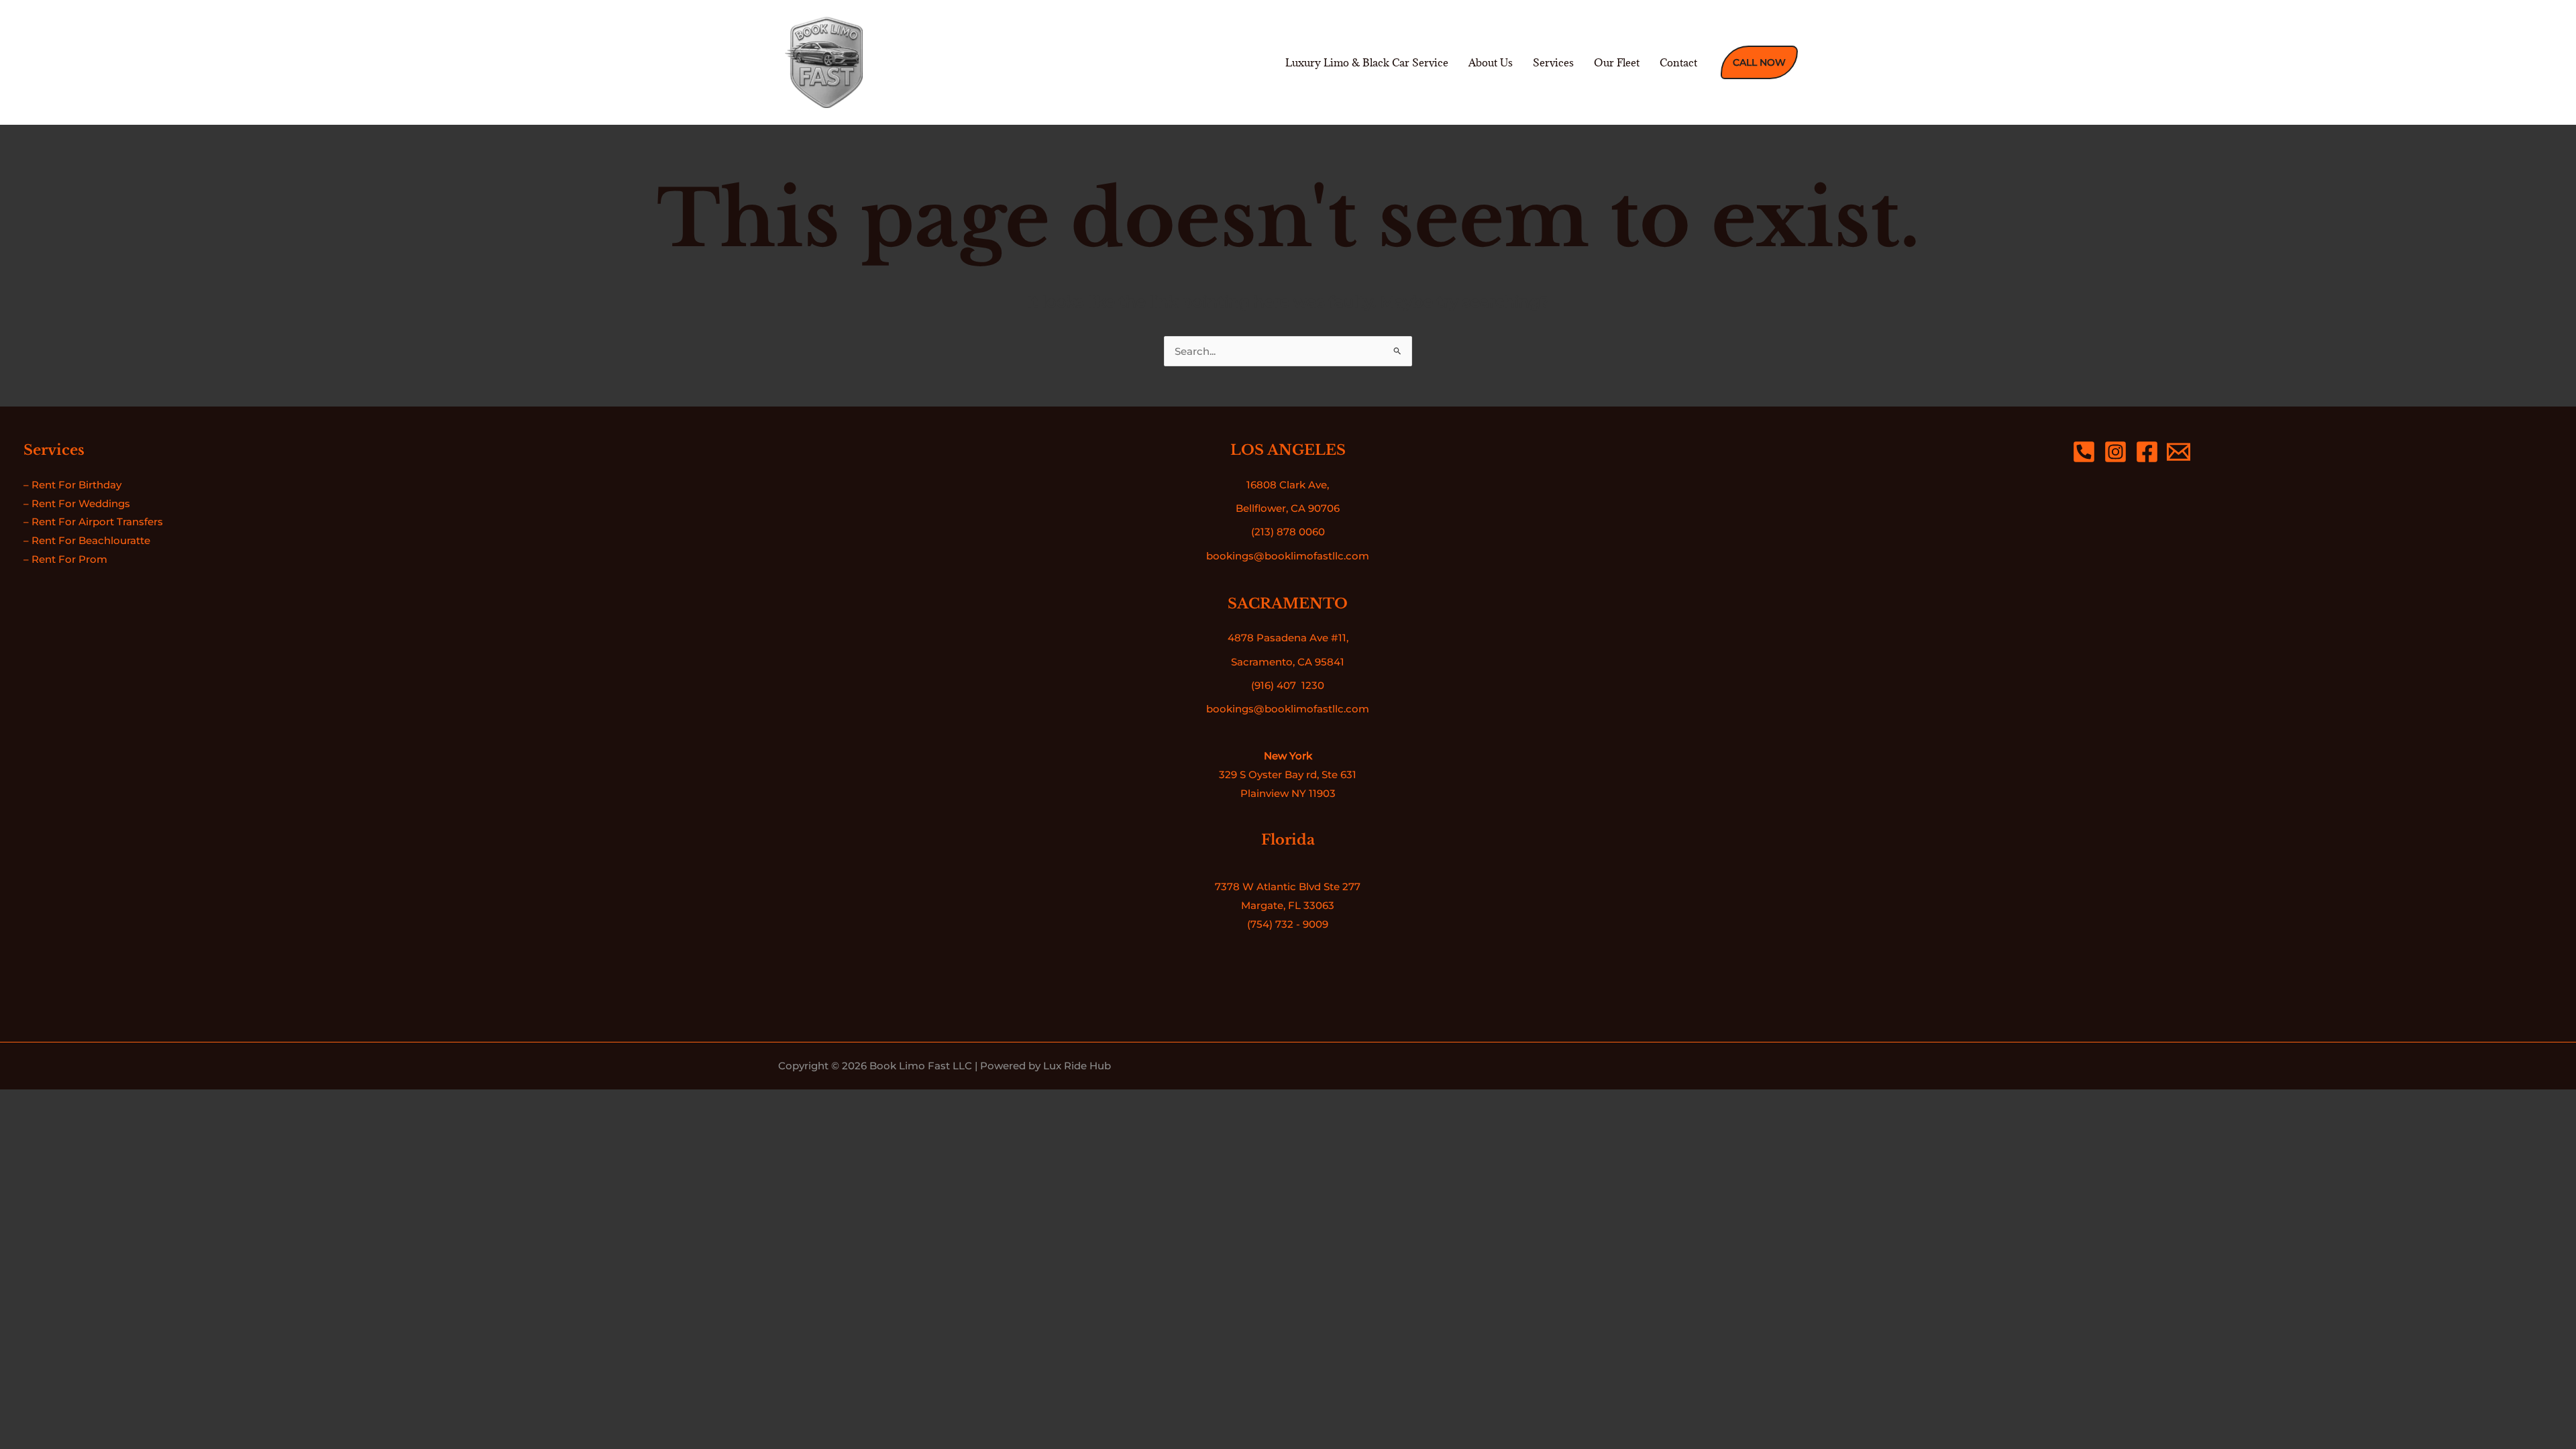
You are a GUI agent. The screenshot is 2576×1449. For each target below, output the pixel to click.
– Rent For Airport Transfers (93, 522)
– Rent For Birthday (72, 485)
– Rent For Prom (65, 559)
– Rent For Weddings (77, 503)
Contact (1678, 62)
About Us (1491, 62)
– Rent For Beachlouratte (87, 540)
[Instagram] (2115, 452)
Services (1553, 62)
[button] (1759, 62)
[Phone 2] (2084, 452)
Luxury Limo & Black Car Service (1367, 62)
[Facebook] (2147, 452)
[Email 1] (2179, 452)
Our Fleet (1617, 62)
